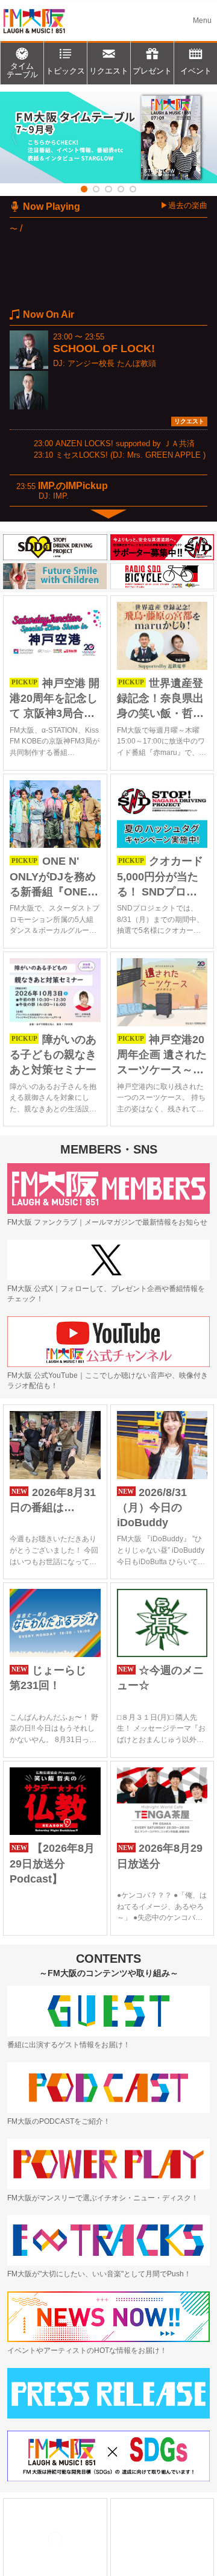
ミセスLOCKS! (82, 455)
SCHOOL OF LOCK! (104, 349)
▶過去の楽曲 (184, 205)
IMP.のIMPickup (73, 486)
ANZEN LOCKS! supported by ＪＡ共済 (125, 444)
